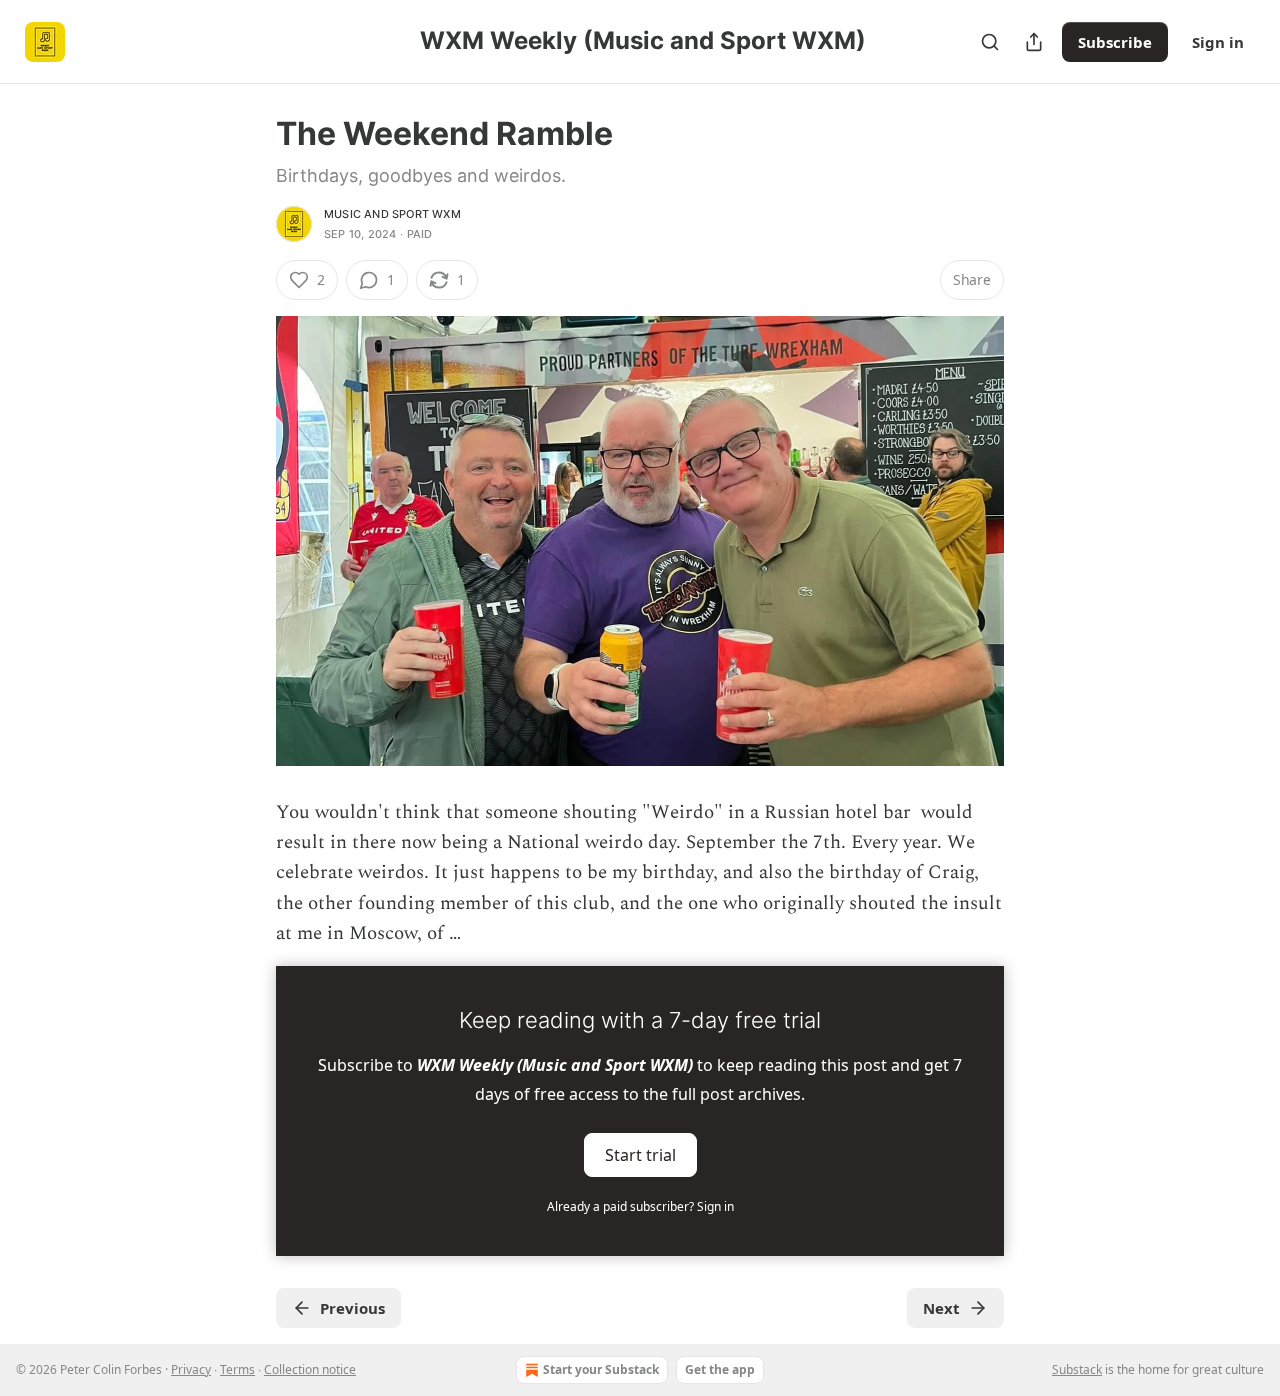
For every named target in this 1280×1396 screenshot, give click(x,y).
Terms (237, 1369)
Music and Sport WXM (392, 214)
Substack (1077, 1369)
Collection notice (310, 1369)
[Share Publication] (1034, 42)
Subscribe (1115, 42)
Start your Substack (601, 1369)
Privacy (191, 1369)
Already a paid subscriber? (640, 1206)
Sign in (1218, 42)
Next (941, 1308)
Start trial (640, 1154)
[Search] (990, 42)
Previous (352, 1308)
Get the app (720, 1369)
